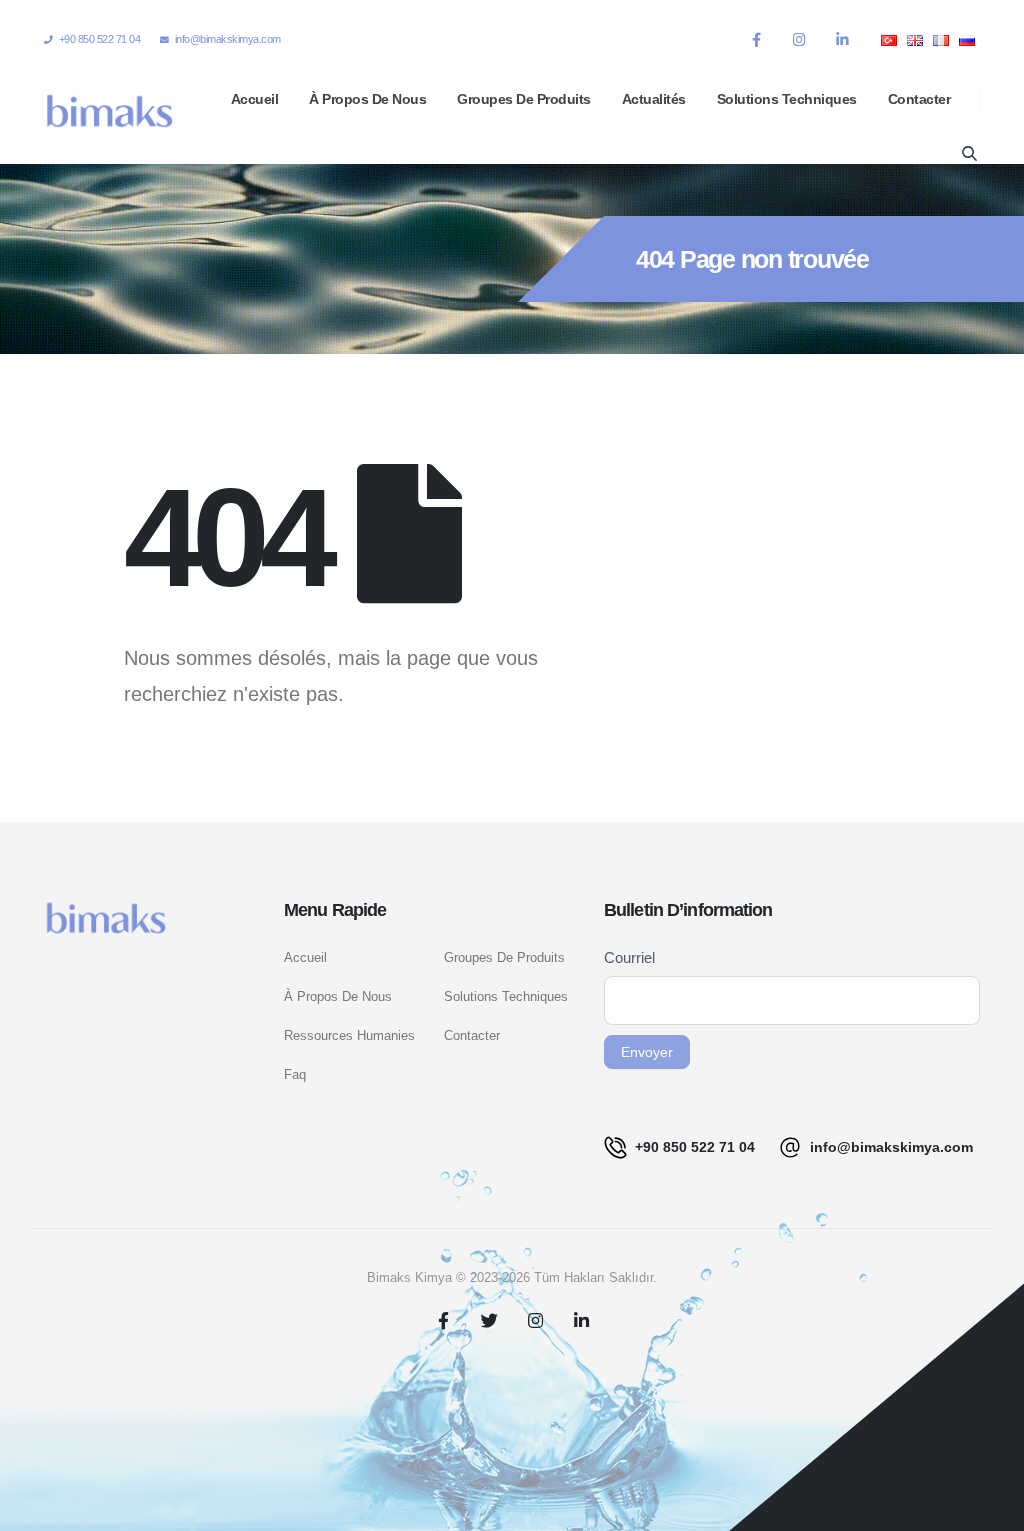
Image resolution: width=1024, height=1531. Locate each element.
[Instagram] (799, 39)
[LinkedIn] (842, 39)
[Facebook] (756, 39)
